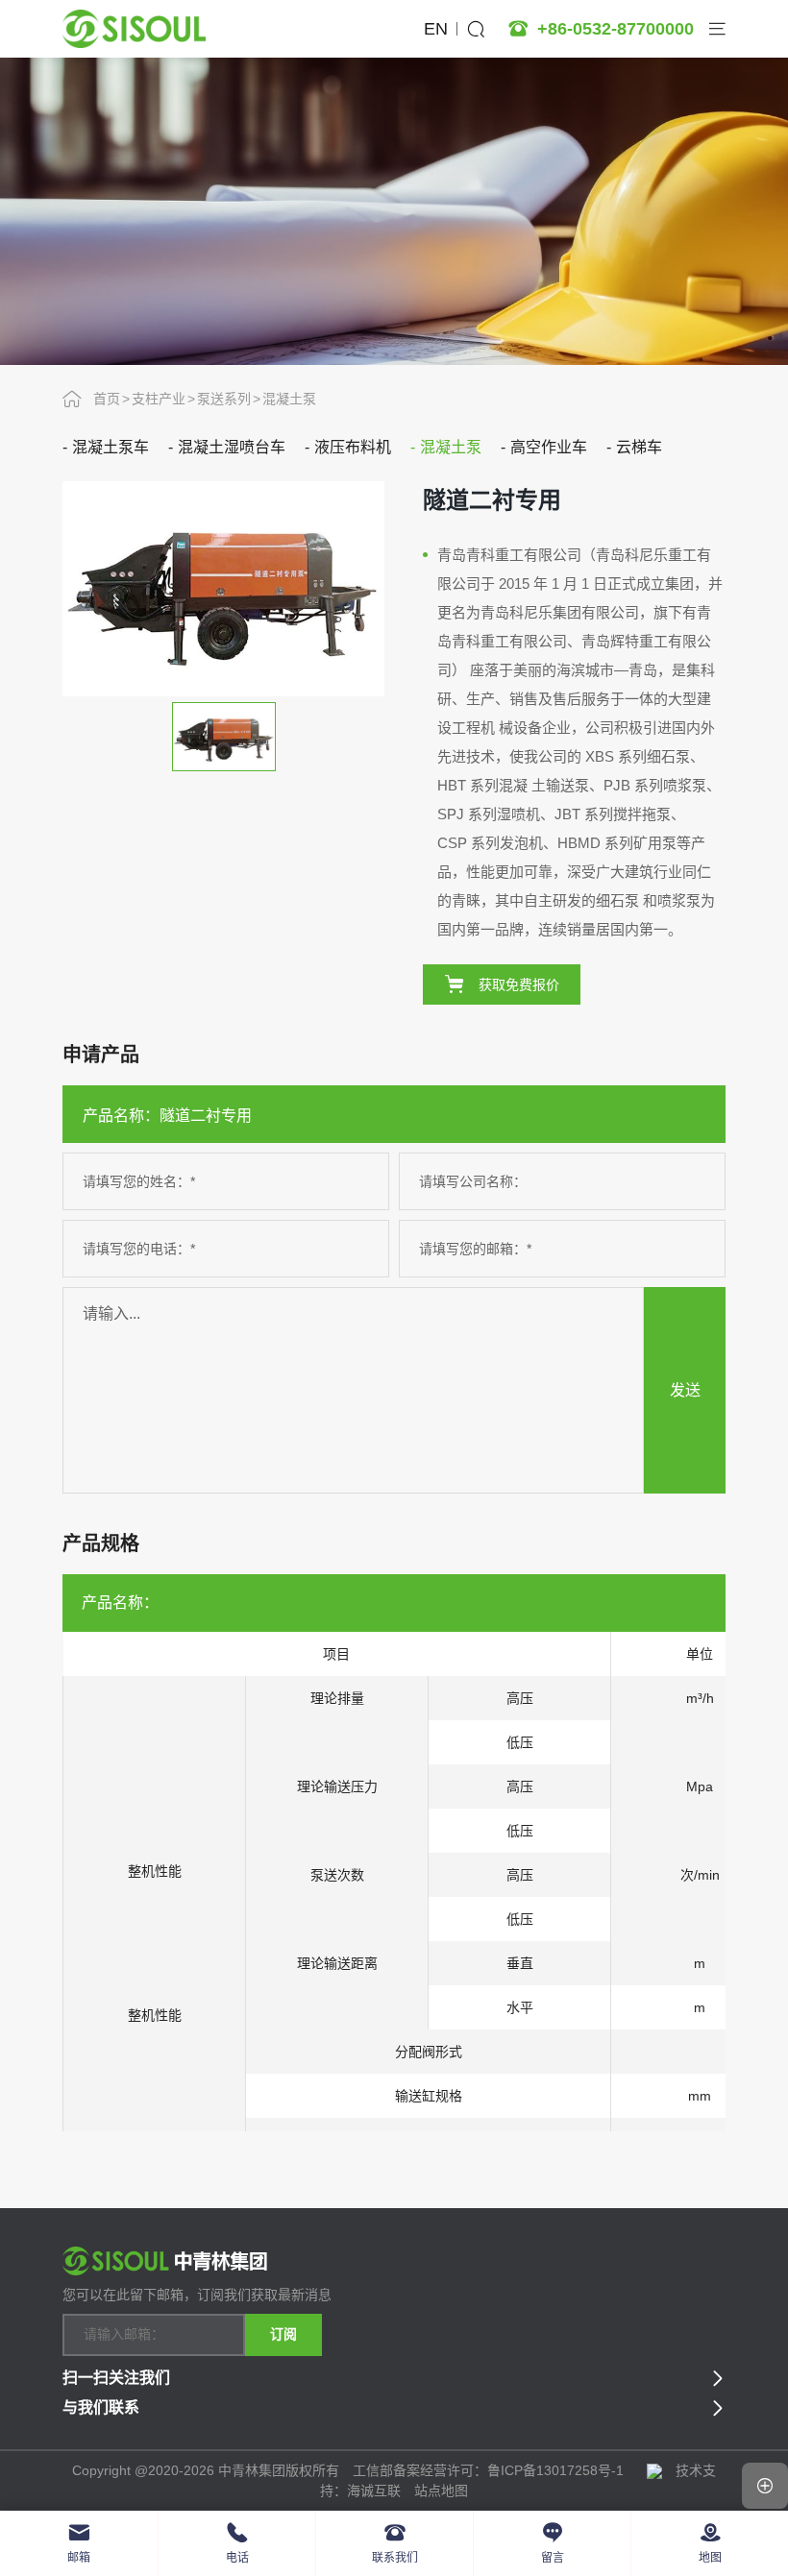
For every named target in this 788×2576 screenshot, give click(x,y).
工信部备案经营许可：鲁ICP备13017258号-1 (490, 2470)
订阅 (283, 2334)
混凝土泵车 (111, 447)
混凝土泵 (289, 399)
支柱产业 (159, 399)
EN (436, 29)
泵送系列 (224, 399)
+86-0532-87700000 (616, 29)
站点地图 (441, 2491)
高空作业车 (549, 447)
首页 (107, 399)
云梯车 (639, 447)
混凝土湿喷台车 (232, 447)
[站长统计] (654, 2470)
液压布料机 (353, 447)
